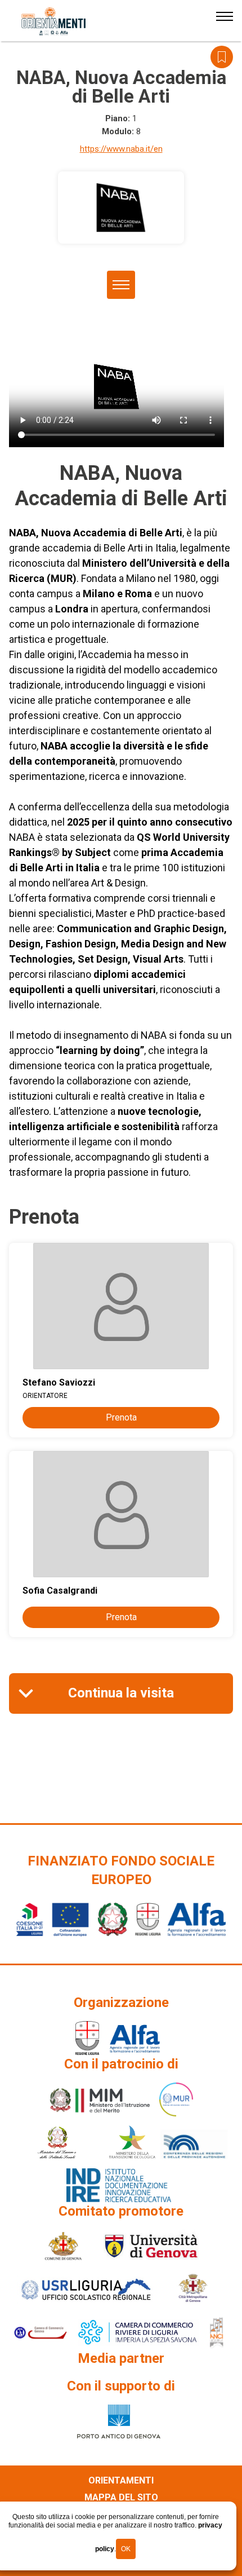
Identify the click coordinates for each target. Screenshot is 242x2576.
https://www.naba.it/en (121, 149)
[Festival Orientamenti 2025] (54, 21)
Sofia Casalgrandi (60, 1591)
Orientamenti (121, 2480)
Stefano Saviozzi (59, 1382)
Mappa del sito (121, 2497)
